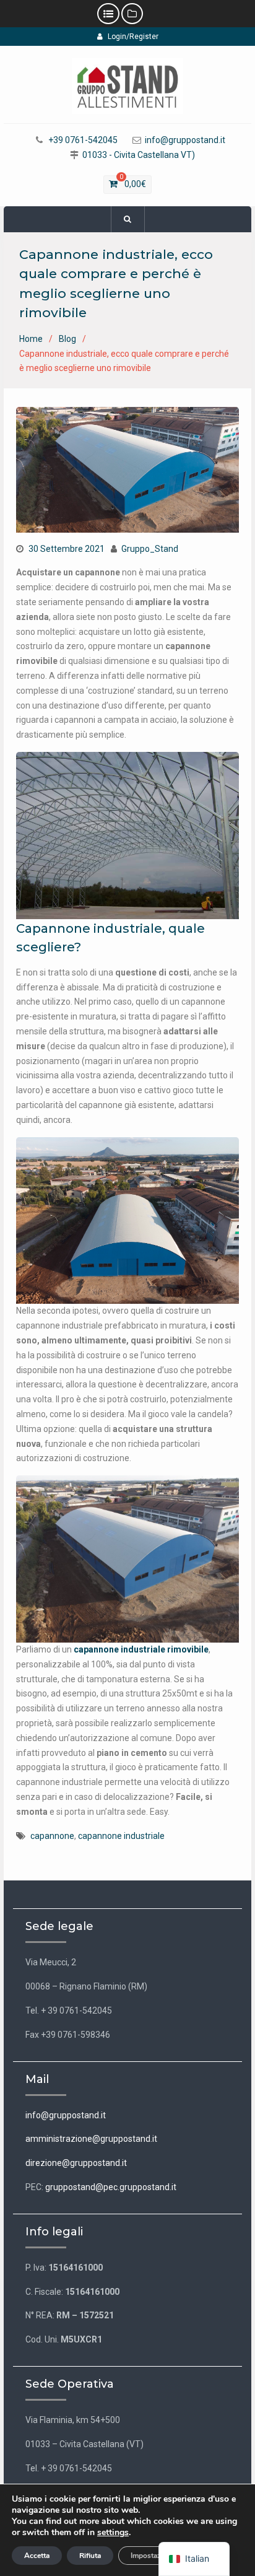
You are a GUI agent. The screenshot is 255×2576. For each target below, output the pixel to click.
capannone (52, 1836)
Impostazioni (152, 2556)
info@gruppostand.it (185, 140)
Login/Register (133, 37)
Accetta (37, 2556)
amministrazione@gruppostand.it (91, 2139)
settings (113, 2533)
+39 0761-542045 (83, 140)
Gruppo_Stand (150, 549)
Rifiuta (90, 2556)
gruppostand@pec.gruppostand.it (111, 2187)
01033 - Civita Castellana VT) (139, 155)
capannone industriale (121, 1836)
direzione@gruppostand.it (76, 2163)
